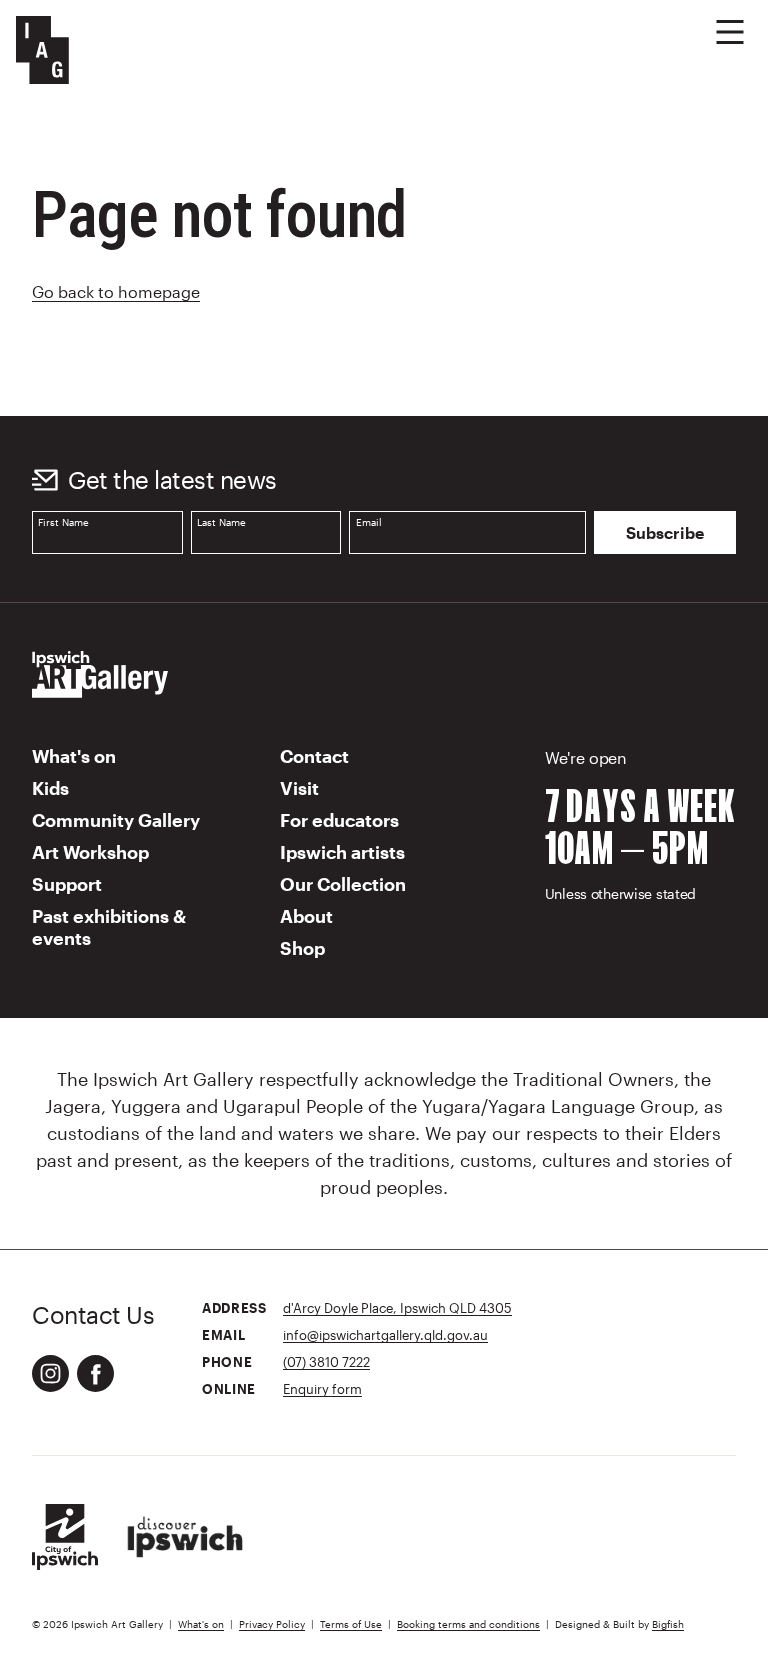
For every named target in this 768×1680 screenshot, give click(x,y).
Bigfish (668, 1624)
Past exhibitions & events (109, 927)
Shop (302, 948)
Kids (50, 788)
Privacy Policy (272, 1624)
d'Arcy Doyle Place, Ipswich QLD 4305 (397, 1307)
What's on (74, 756)
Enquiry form (322, 1388)
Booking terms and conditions (468, 1624)
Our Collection (343, 884)
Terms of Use (351, 1624)
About (306, 916)
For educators (339, 820)
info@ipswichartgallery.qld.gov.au (385, 1334)
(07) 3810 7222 (326, 1361)
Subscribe (665, 532)
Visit (299, 788)
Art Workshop (90, 852)
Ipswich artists (342, 852)
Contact (314, 756)
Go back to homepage (116, 291)
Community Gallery (116, 820)
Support (67, 884)
